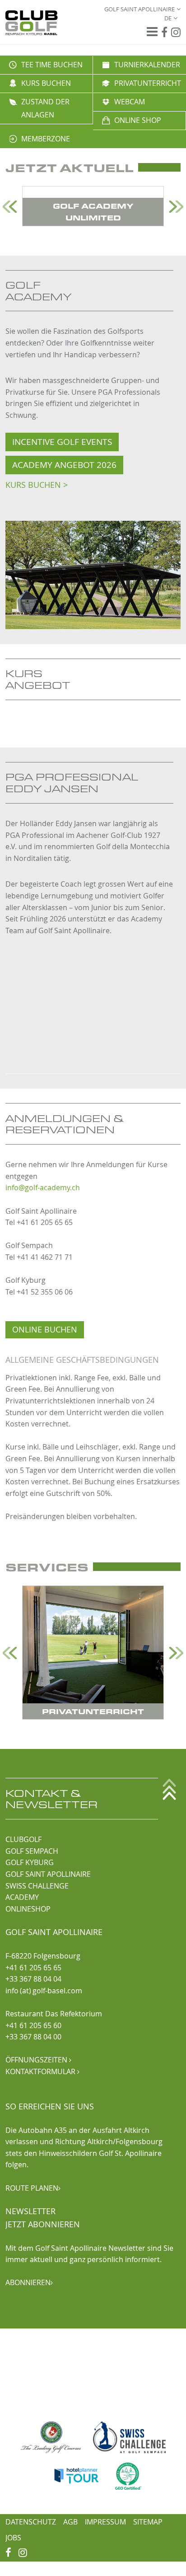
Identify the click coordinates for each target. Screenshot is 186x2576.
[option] (93, 206)
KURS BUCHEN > (37, 485)
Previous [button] (10, 207)
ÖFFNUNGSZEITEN (38, 2060)
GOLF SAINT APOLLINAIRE (48, 1874)
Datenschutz (31, 2522)
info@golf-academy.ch (43, 1187)
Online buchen (45, 1330)
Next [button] (176, 207)
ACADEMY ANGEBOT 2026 (64, 465)
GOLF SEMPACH (32, 1851)
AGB (70, 2522)
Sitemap (148, 2522)
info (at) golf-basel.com (44, 1991)
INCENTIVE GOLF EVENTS (62, 442)
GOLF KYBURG (30, 1862)
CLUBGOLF (23, 1839)
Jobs (13, 2538)
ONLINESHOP (28, 1909)
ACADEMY (22, 1897)
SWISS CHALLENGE (37, 1886)
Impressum (105, 2522)
